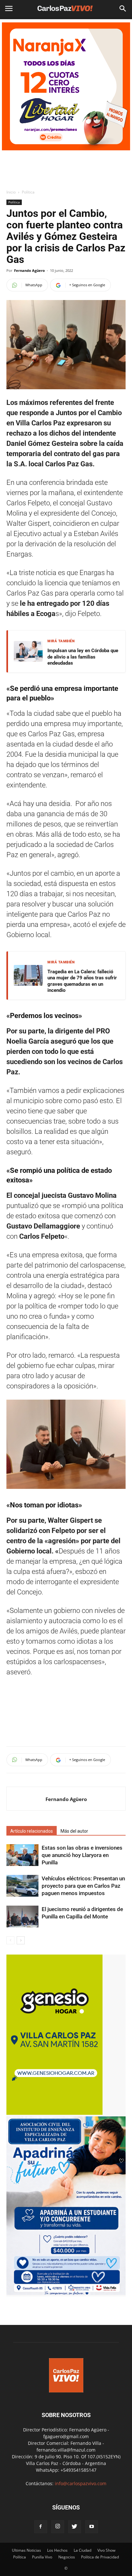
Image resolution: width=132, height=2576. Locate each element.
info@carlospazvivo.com (81, 2483)
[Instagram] (58, 2527)
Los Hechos (57, 2550)
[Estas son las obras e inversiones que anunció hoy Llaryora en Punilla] (22, 1855)
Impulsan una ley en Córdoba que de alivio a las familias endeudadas (83, 657)
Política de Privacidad (100, 2557)
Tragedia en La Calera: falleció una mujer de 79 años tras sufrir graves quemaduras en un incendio (82, 981)
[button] (123, 9)
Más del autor (74, 1831)
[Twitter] (75, 2527)
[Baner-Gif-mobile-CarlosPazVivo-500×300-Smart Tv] (54, 2113)
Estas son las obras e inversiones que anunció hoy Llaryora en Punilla (82, 1855)
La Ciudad (82, 2550)
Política (28, 192)
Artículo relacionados (32, 1831)
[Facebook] (41, 2527)
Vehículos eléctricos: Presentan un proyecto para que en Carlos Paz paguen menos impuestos (83, 1886)
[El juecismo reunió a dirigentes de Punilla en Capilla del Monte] (22, 1917)
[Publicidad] (66, 86)
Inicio (11, 192)
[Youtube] (92, 2527)
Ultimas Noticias (26, 2550)
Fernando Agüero (29, 270)
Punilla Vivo (42, 2557)
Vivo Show (106, 2550)
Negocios (67, 2557)
